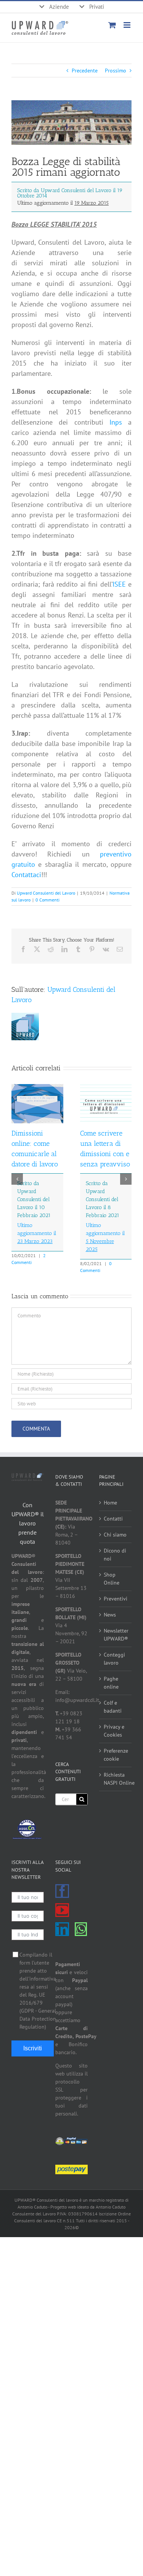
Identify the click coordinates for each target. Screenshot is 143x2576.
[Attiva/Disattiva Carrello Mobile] (112, 25)
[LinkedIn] (62, 1929)
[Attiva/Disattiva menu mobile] (128, 25)
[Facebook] (62, 1891)
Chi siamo (115, 1535)
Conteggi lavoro (114, 1659)
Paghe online (111, 1683)
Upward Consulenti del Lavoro (46, 893)
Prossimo (116, 71)
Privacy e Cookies (114, 1731)
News (110, 1615)
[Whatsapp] (81, 1929)
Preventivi (116, 1599)
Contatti (113, 1519)
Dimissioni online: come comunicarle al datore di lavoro (35, 1187)
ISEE (119, 584)
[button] (17, 1179)
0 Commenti (47, 900)
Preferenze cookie (116, 1755)
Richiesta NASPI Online (116, 1779)
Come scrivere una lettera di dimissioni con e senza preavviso (105, 1191)
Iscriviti (33, 2048)
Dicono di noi (115, 1555)
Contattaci (26, 875)
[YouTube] (62, 1910)
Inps (116, 422)
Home (110, 1503)
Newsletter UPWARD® (116, 1635)
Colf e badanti (113, 1707)
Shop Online (112, 1579)
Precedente (85, 71)
